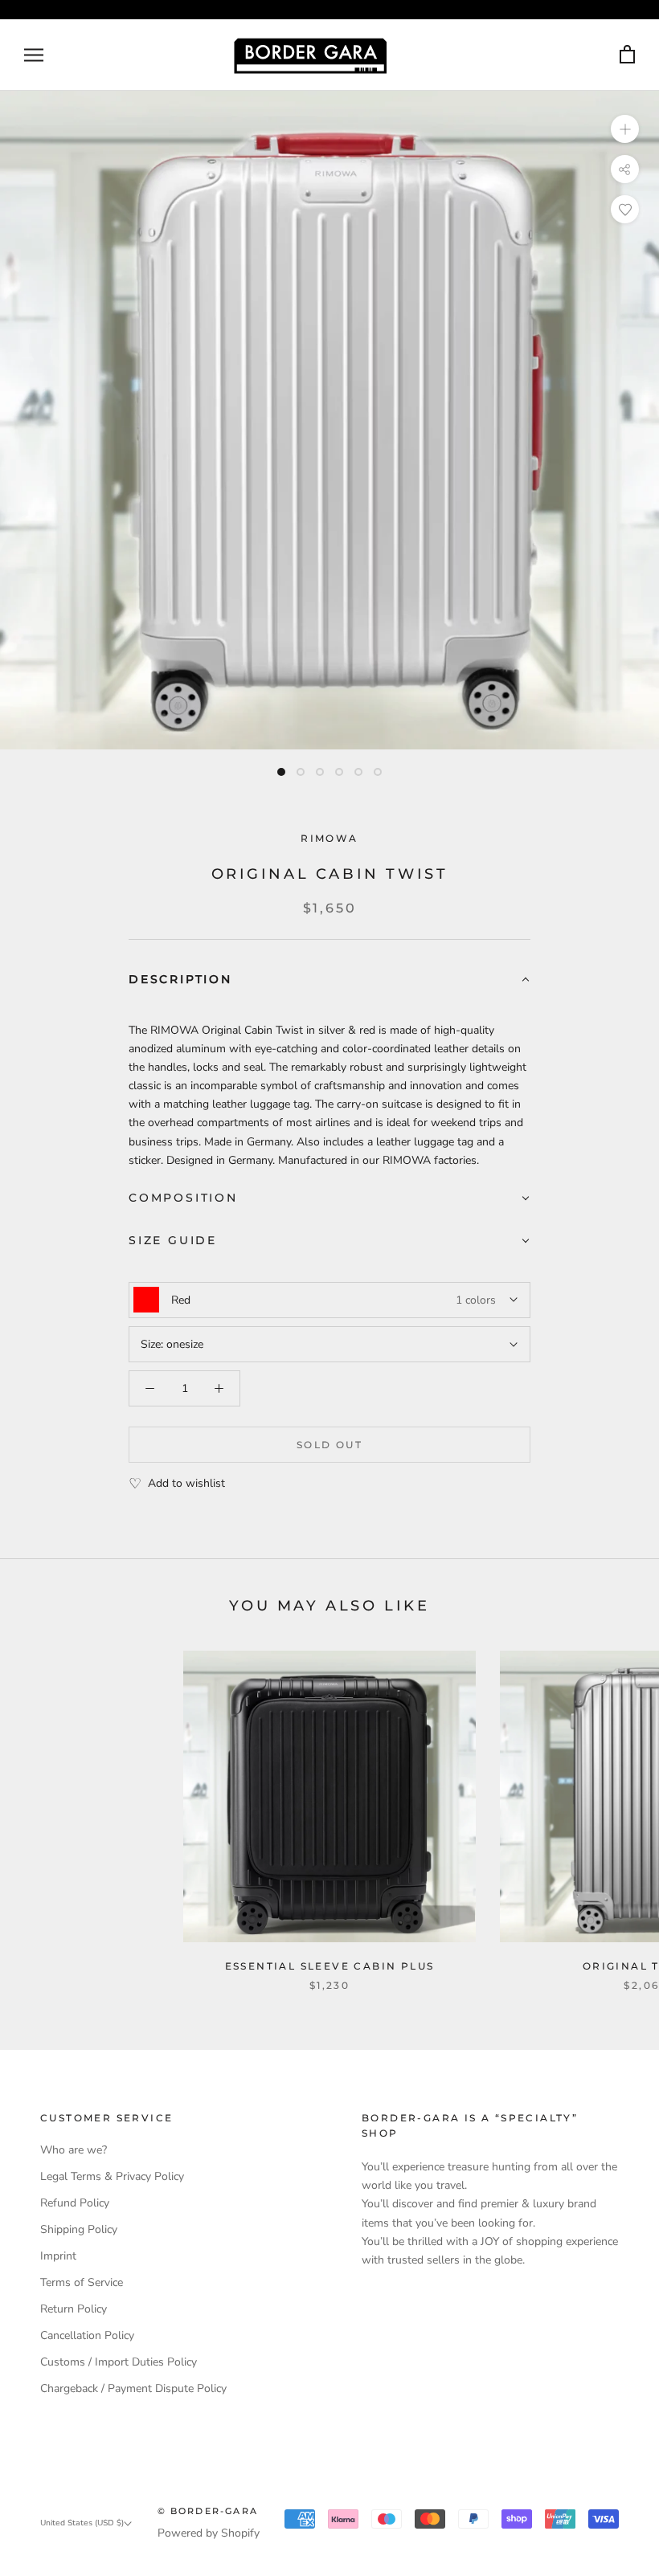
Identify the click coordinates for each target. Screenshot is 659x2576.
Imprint (58, 2256)
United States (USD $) (82, 2523)
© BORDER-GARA (208, 2511)
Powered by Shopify (209, 2533)
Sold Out (329, 1445)
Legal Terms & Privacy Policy (112, 2176)
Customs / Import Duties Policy (119, 2362)
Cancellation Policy (87, 2335)
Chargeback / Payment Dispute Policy (133, 2388)
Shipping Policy (79, 2229)
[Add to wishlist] (625, 209)
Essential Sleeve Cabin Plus (330, 1966)
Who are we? (74, 2150)
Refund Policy (75, 2203)
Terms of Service (82, 2282)
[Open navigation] (34, 55)
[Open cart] (627, 55)
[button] (329, 980)
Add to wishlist (186, 1483)
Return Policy (74, 2309)
